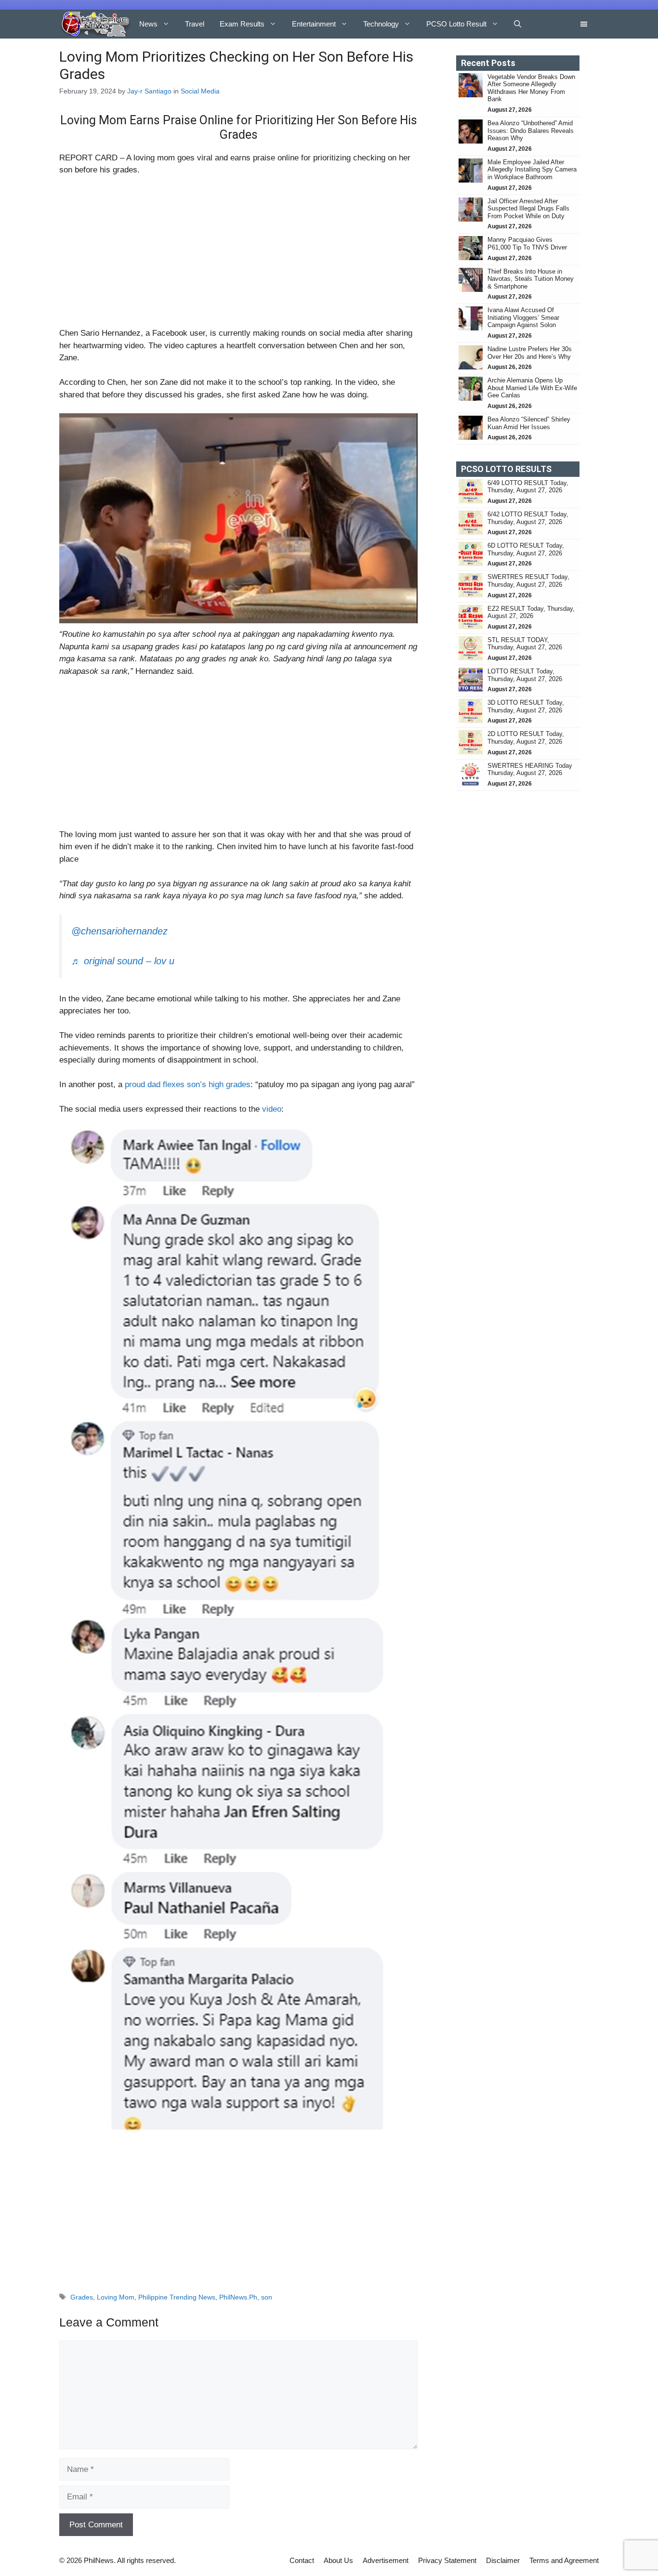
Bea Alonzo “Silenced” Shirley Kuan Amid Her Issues (529, 423)
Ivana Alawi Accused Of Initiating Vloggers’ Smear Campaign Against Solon (523, 317)
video (272, 1109)
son (267, 2297)
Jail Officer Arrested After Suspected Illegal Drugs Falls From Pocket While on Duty (528, 209)
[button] (518, 24)
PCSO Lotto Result (456, 24)
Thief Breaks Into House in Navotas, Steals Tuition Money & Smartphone (531, 279)
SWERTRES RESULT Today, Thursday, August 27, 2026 (528, 581)
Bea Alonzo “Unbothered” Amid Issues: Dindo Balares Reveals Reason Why (531, 131)
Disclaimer (503, 2560)
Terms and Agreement (564, 2560)
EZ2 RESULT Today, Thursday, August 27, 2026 (531, 612)
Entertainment (314, 24)
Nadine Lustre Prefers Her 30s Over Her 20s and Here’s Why (530, 353)
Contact (302, 2560)
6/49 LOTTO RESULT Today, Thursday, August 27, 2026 (528, 487)
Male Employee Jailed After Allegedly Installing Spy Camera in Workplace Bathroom (532, 170)
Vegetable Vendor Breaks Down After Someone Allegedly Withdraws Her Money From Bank (531, 88)
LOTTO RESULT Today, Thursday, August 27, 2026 (525, 675)
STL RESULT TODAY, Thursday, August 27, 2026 (525, 644)
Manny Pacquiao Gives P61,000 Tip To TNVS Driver (527, 243)
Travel (195, 24)
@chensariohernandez (119, 931)
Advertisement (386, 2560)
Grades (82, 2297)
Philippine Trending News (177, 2297)
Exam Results (242, 24)
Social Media (200, 91)
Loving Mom (116, 2297)
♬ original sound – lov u (123, 961)
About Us (338, 2560)
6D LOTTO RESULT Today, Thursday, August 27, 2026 (526, 549)
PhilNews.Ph (238, 2297)
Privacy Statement (447, 2560)
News (148, 24)
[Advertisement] (238, 256)
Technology (381, 24)
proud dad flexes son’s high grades (188, 1084)
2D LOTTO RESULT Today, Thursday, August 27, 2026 (526, 738)
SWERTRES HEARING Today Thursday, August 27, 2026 (530, 769)
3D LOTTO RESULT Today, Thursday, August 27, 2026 (526, 706)
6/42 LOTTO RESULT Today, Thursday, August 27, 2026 (528, 518)
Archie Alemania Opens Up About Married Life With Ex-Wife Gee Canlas (532, 388)
